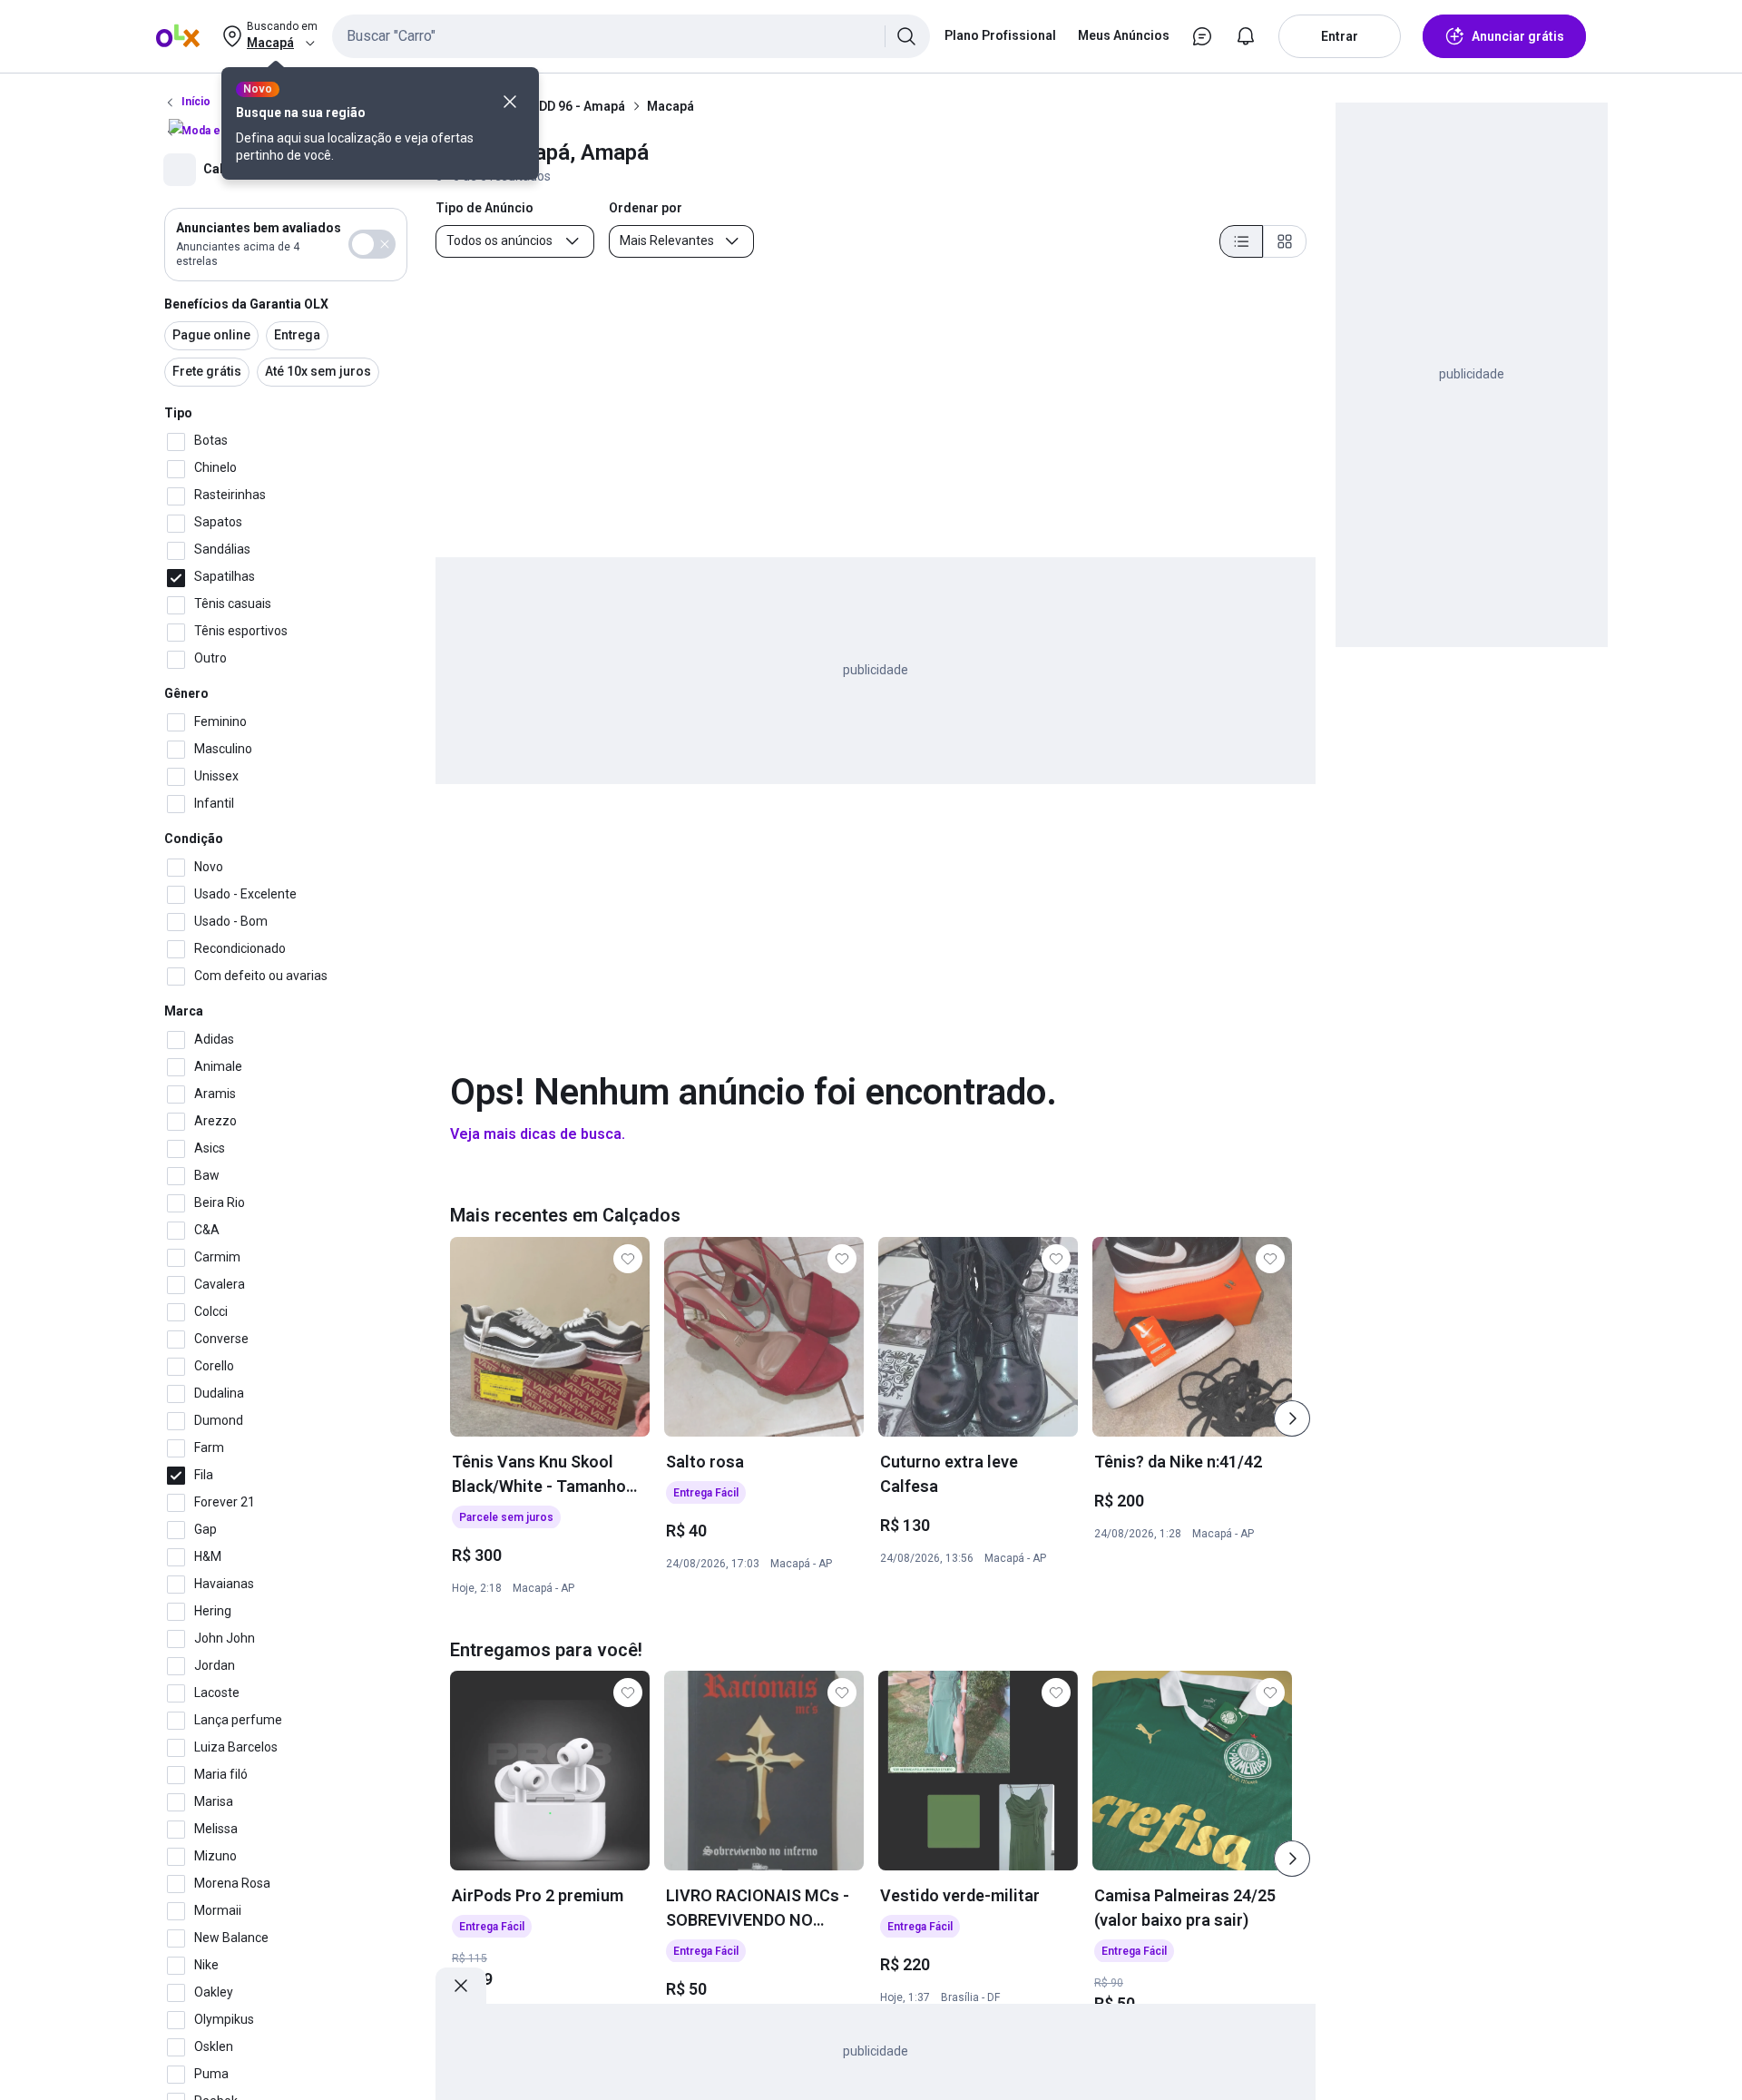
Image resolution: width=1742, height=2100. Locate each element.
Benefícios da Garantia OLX (246, 304)
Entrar (1340, 36)
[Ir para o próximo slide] (1292, 1418)
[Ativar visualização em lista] (1241, 241)
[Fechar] (510, 102)
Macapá (670, 106)
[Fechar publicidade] (461, 1986)
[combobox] (631, 36)
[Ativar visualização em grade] (1285, 241)
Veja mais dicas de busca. (538, 1134)
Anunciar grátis (1518, 36)
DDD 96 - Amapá (578, 106)
